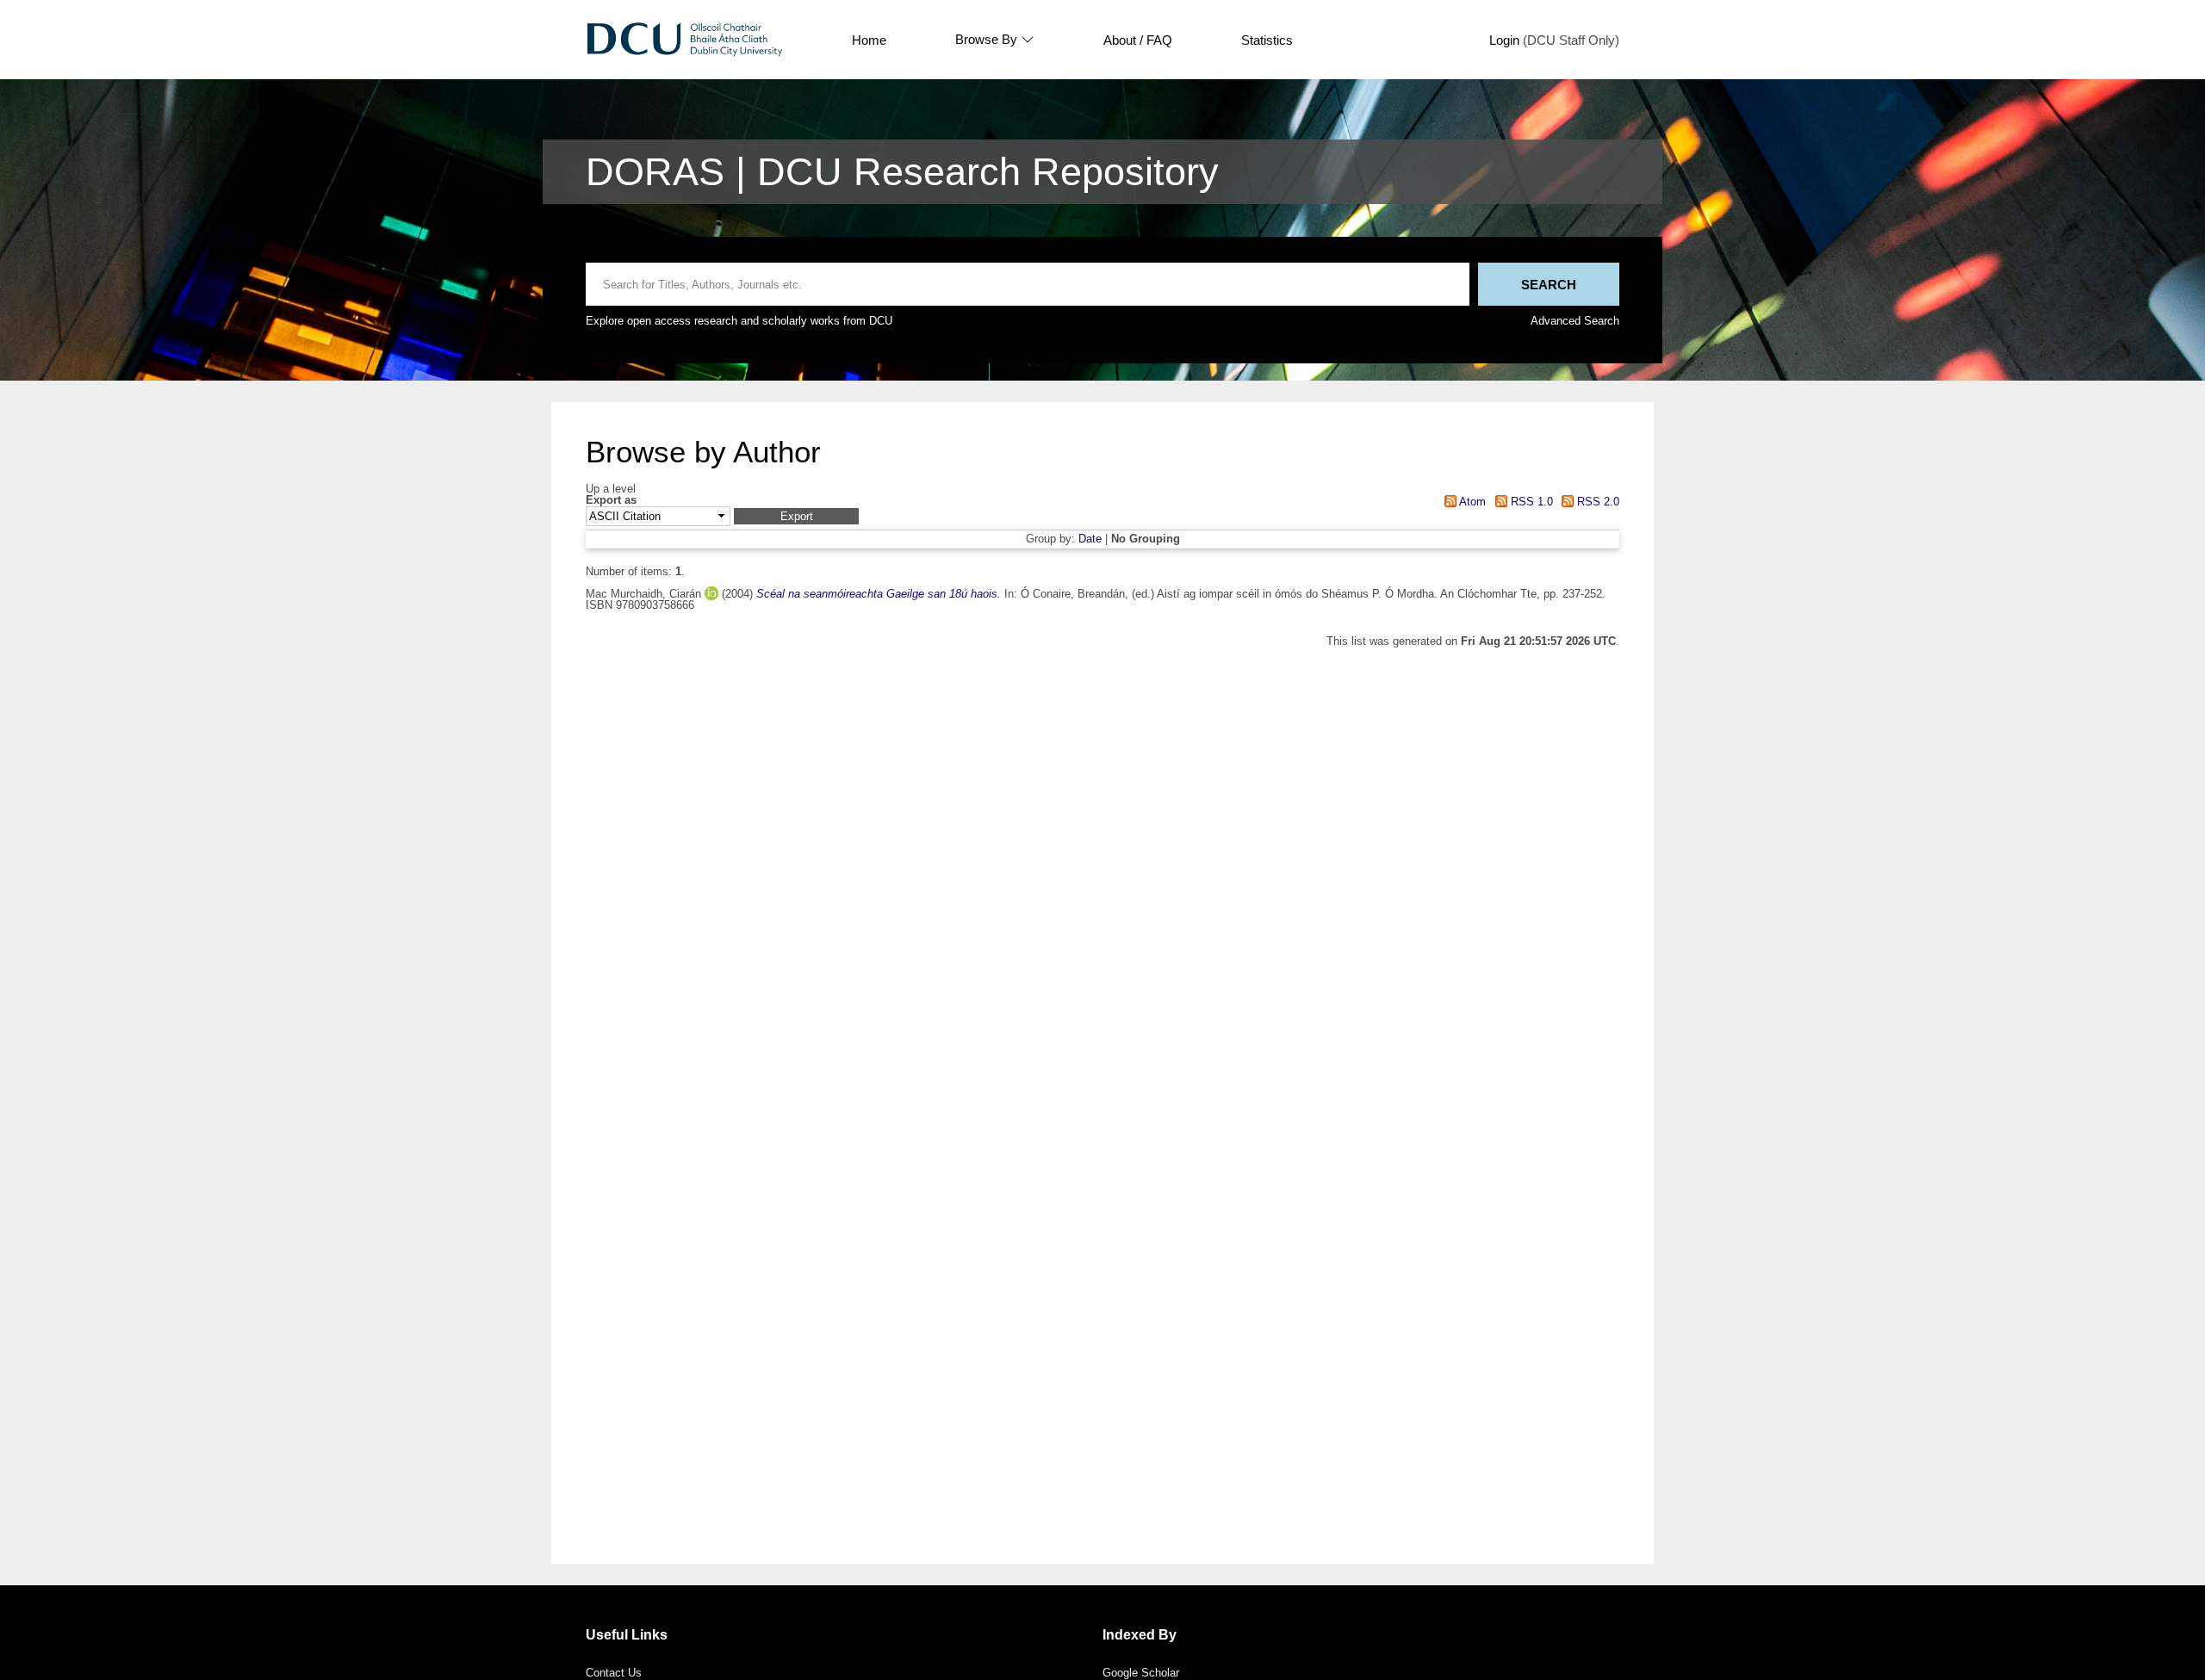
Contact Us (614, 1673)
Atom (1471, 502)
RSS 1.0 (1530, 502)
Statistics (1267, 40)
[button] (796, 516)
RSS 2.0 (1596, 502)
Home (869, 40)
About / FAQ (1138, 40)
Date (1090, 539)
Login (1504, 40)
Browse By (986, 40)
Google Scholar (1141, 1673)
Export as (611, 501)
